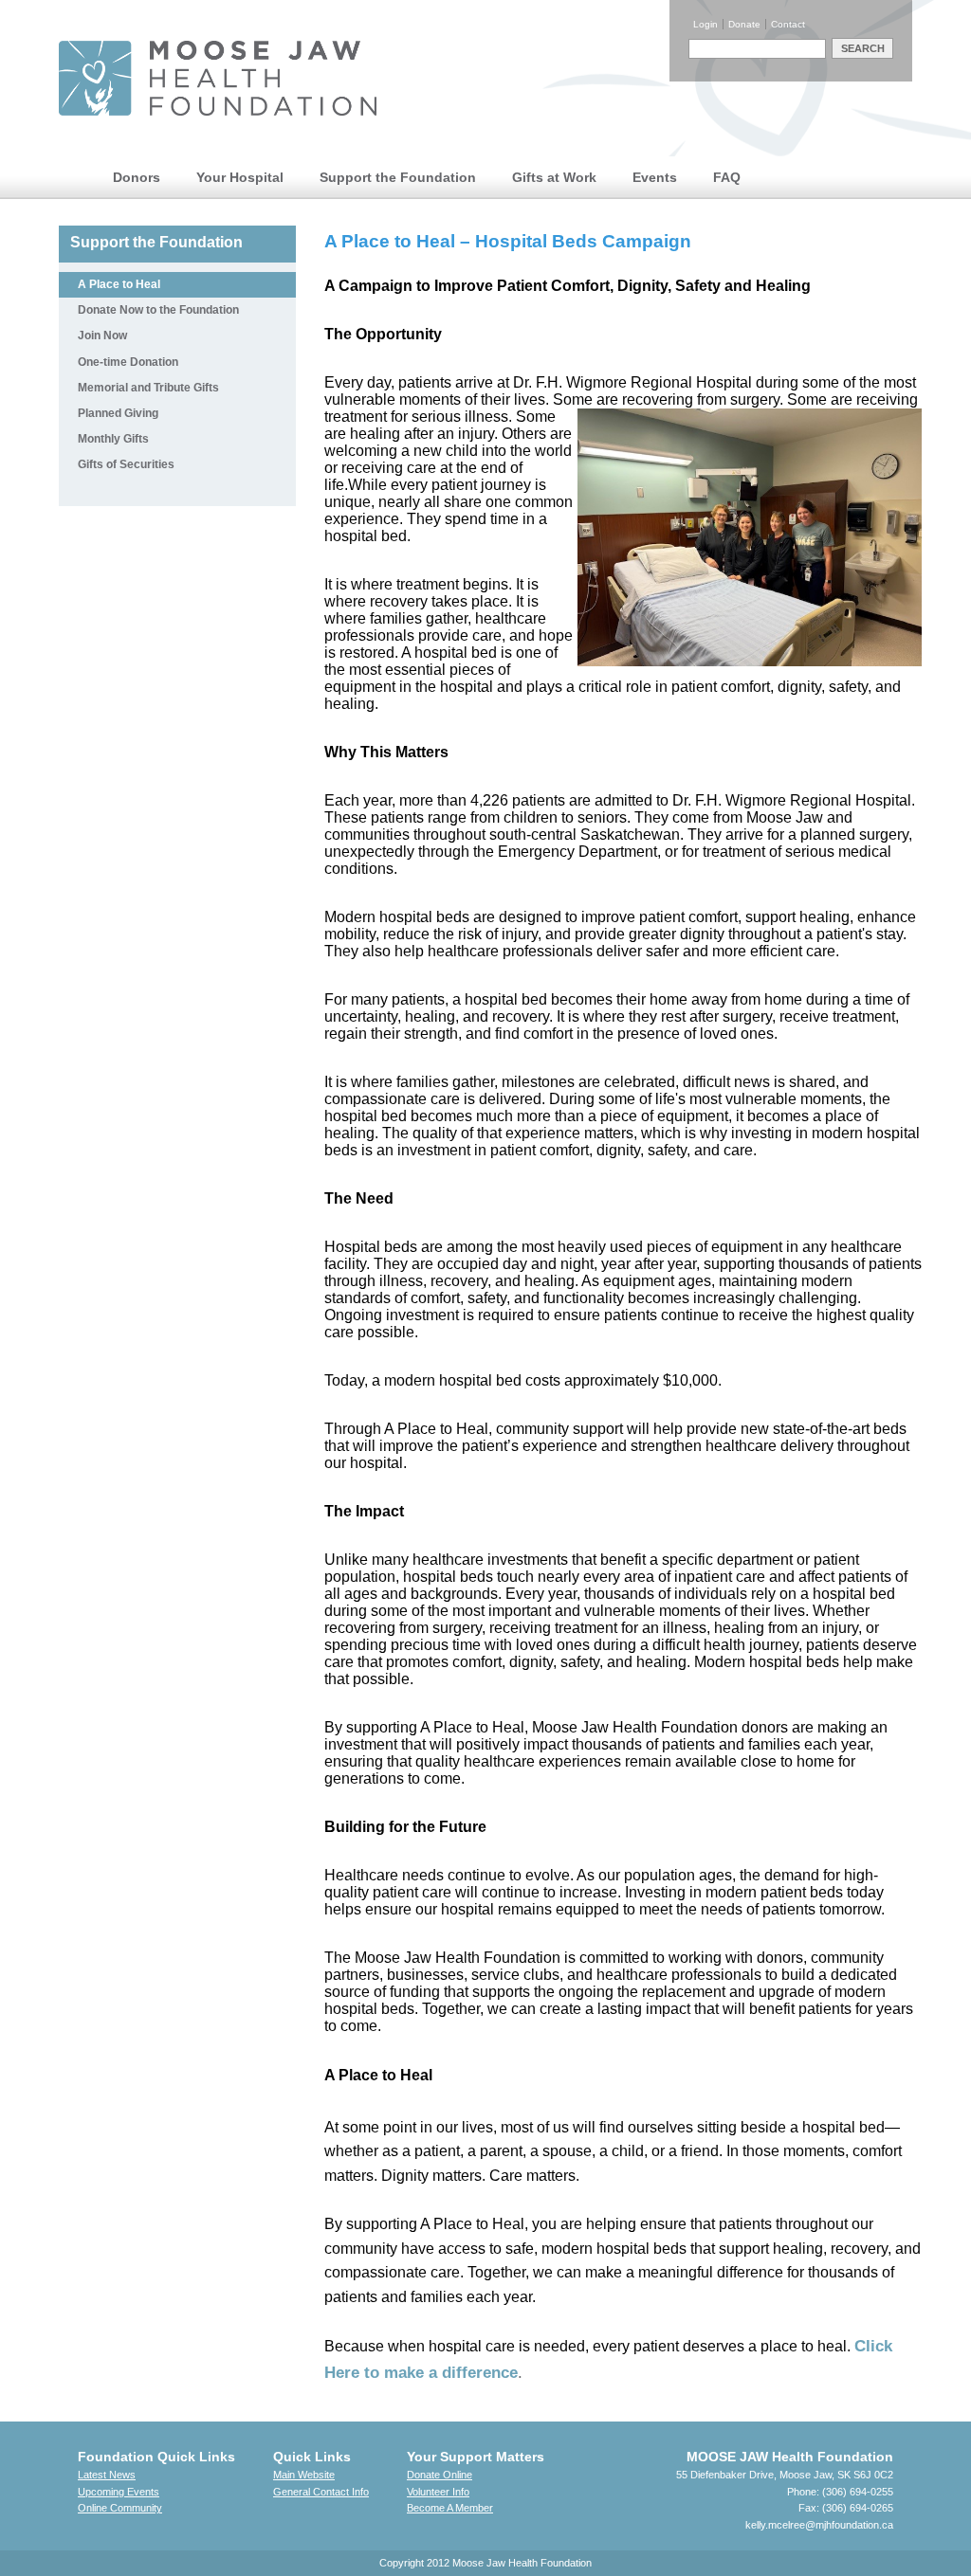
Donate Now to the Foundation (158, 310)
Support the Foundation (398, 177)
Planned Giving (118, 413)
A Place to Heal (119, 284)
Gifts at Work (554, 177)
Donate (744, 24)
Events (655, 177)
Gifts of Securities (126, 464)
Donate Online (440, 2475)
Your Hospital (240, 177)
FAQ (727, 177)
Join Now (102, 336)
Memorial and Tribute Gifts (148, 388)
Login (705, 24)
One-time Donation (128, 362)
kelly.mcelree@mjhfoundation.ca (819, 2525)
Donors (137, 177)
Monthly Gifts (113, 439)
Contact (788, 24)
